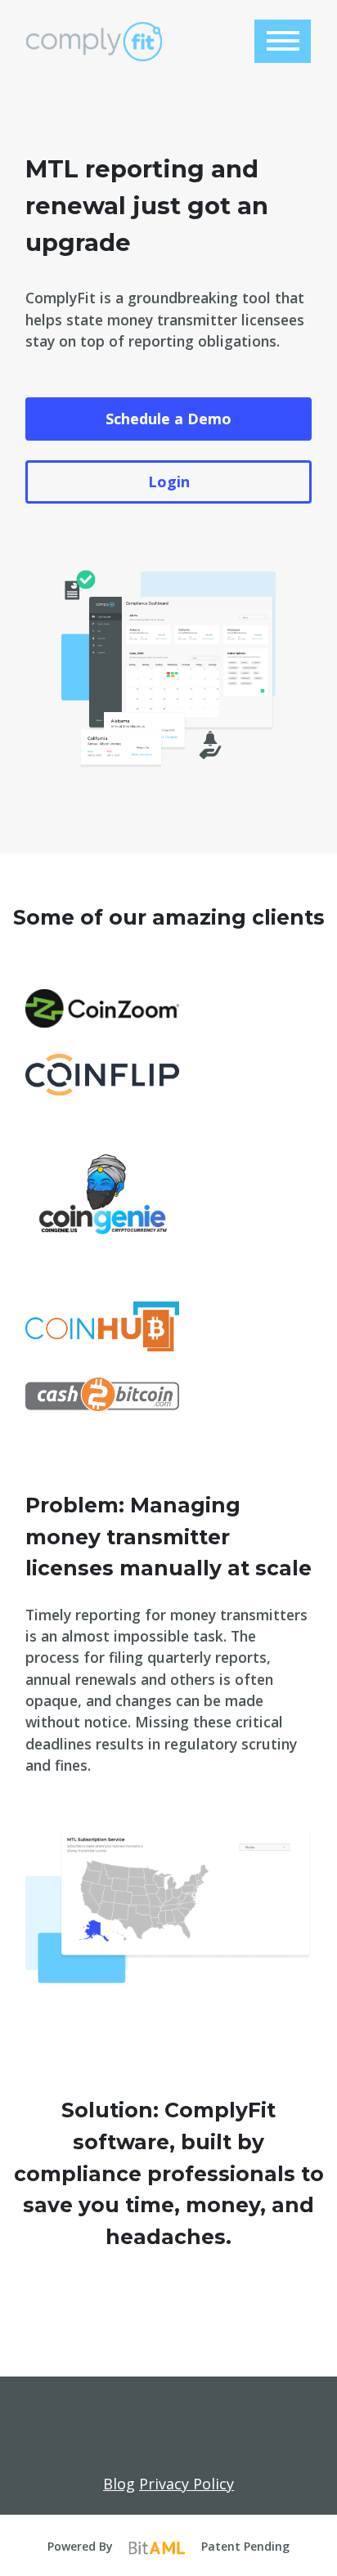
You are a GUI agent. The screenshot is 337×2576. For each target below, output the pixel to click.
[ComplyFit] (94, 42)
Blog (119, 2484)
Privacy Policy (186, 2484)
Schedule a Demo (168, 419)
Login (169, 482)
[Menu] (283, 41)
